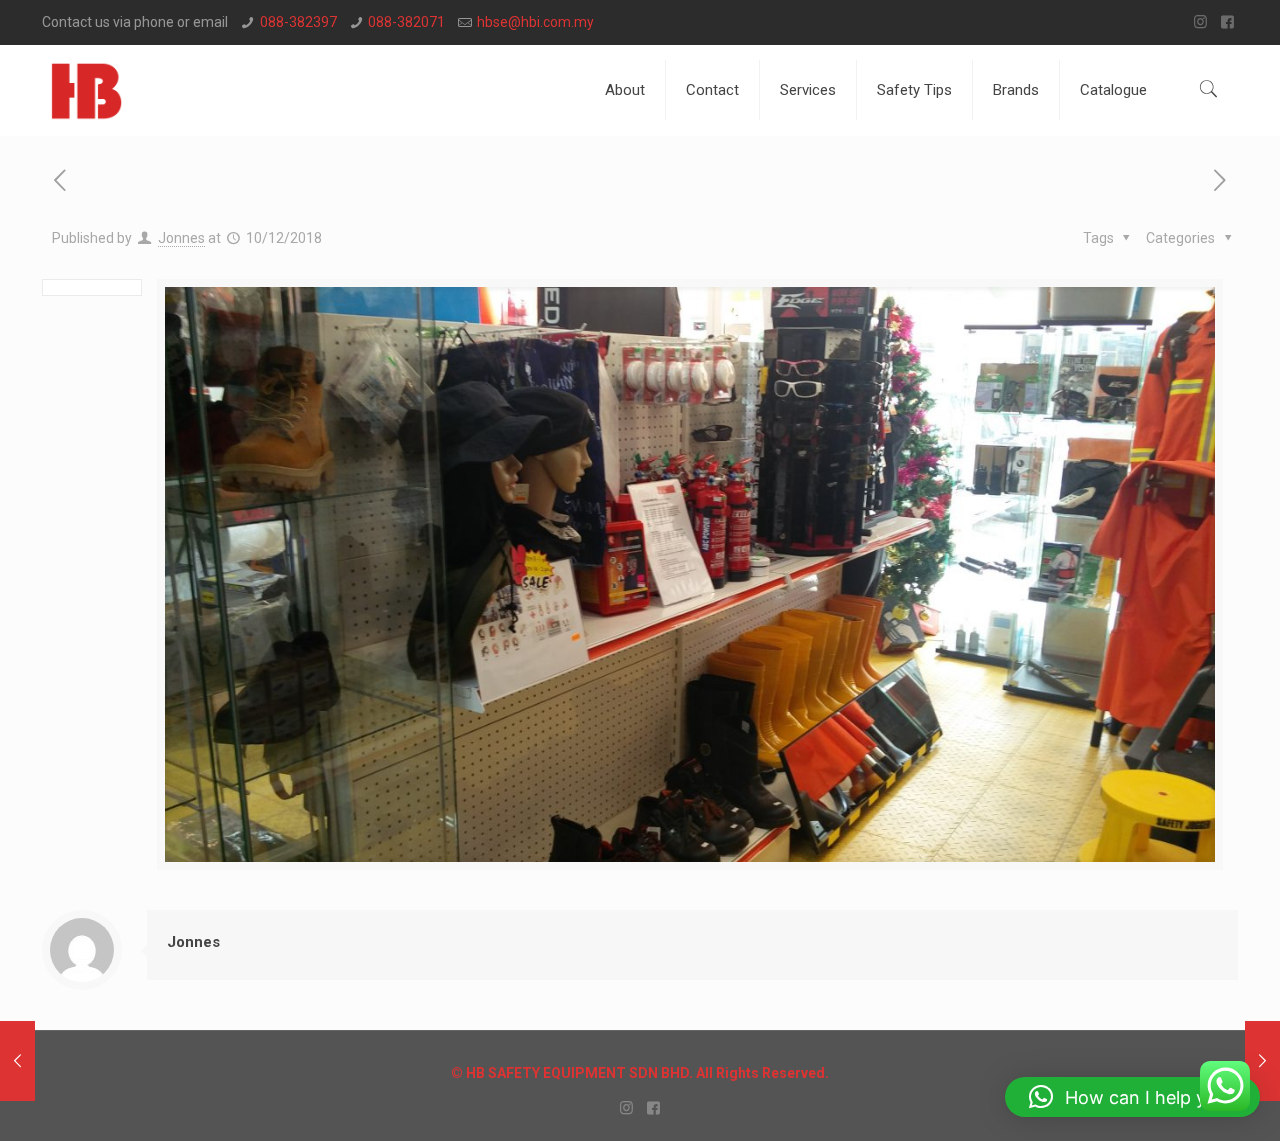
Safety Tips (914, 90)
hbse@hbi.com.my (535, 22)
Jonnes (181, 238)
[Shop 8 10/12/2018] (1262, 1061)
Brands (1016, 90)
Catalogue (1113, 90)
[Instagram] (1200, 22)
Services (808, 90)
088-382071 (406, 22)
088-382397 (298, 22)
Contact (712, 90)
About (625, 90)
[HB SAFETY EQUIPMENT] (86, 90)
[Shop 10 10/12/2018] (17, 1061)
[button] (1132, 1097)
